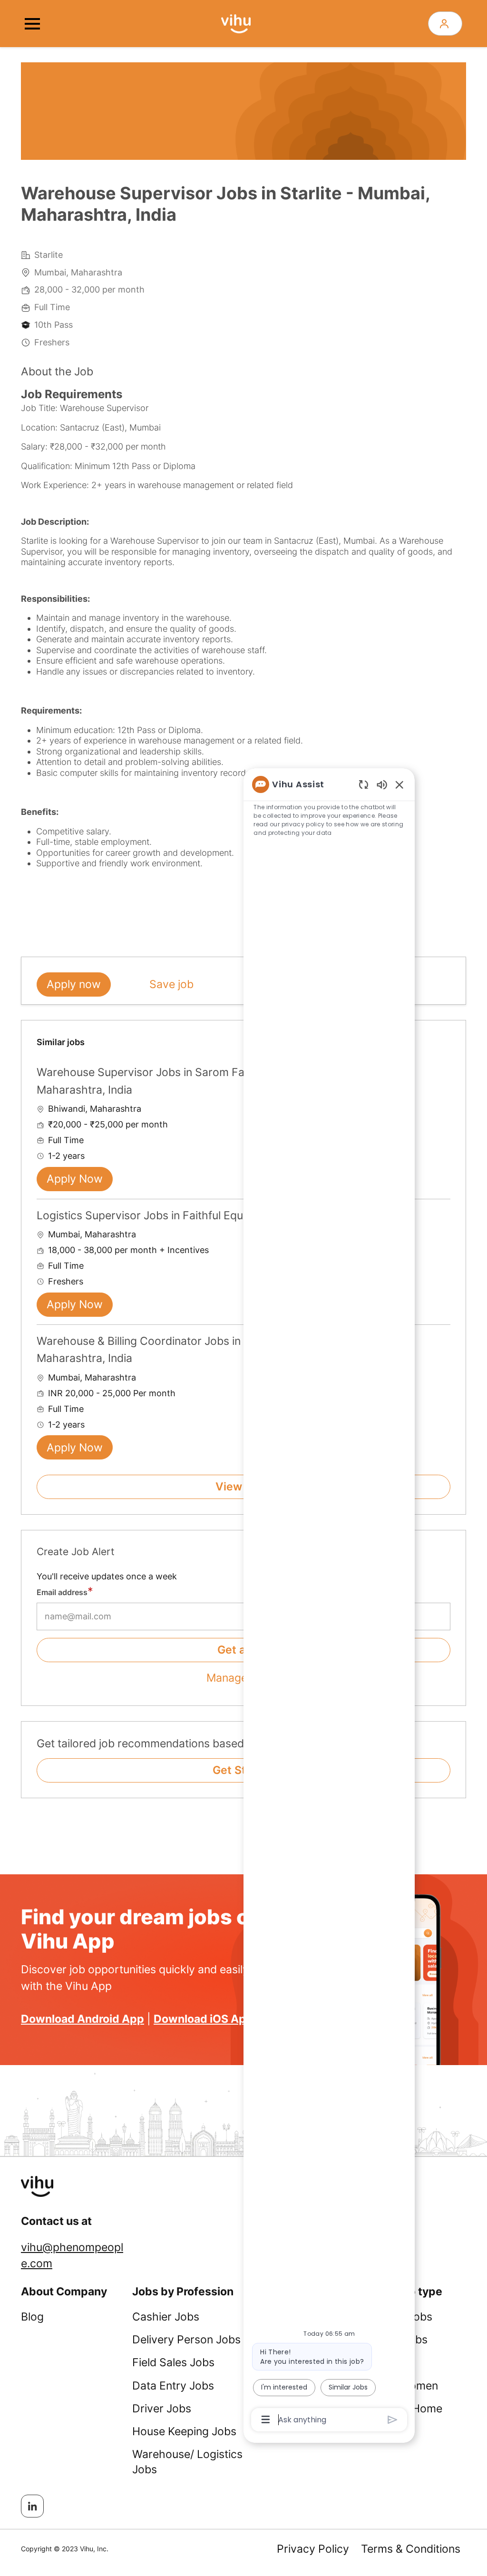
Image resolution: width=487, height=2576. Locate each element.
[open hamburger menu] (32, 24)
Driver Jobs (162, 2409)
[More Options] (266, 2419)
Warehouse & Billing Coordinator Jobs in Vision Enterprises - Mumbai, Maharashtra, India (213, 1350)
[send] (393, 2420)
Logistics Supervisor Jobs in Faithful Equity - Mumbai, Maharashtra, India (222, 1215)
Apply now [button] (74, 984)
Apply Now (75, 1179)
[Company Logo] (236, 23)
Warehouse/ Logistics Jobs (187, 2462)
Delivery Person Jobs (186, 2340)
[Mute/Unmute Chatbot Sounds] (382, 784)
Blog (32, 2317)
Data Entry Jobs (173, 2386)
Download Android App (83, 2019)
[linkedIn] (32, 2506)
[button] (445, 24)
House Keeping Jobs (184, 2431)
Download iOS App (203, 2019)
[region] (329, 1601)
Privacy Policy (313, 2549)
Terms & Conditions (411, 2549)
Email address (62, 1592)
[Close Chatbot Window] (399, 784)
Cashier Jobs (166, 2317)
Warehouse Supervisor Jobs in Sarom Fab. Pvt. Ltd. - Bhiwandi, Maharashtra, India (198, 1081)
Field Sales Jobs (173, 2362)
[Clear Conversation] (364, 784)
